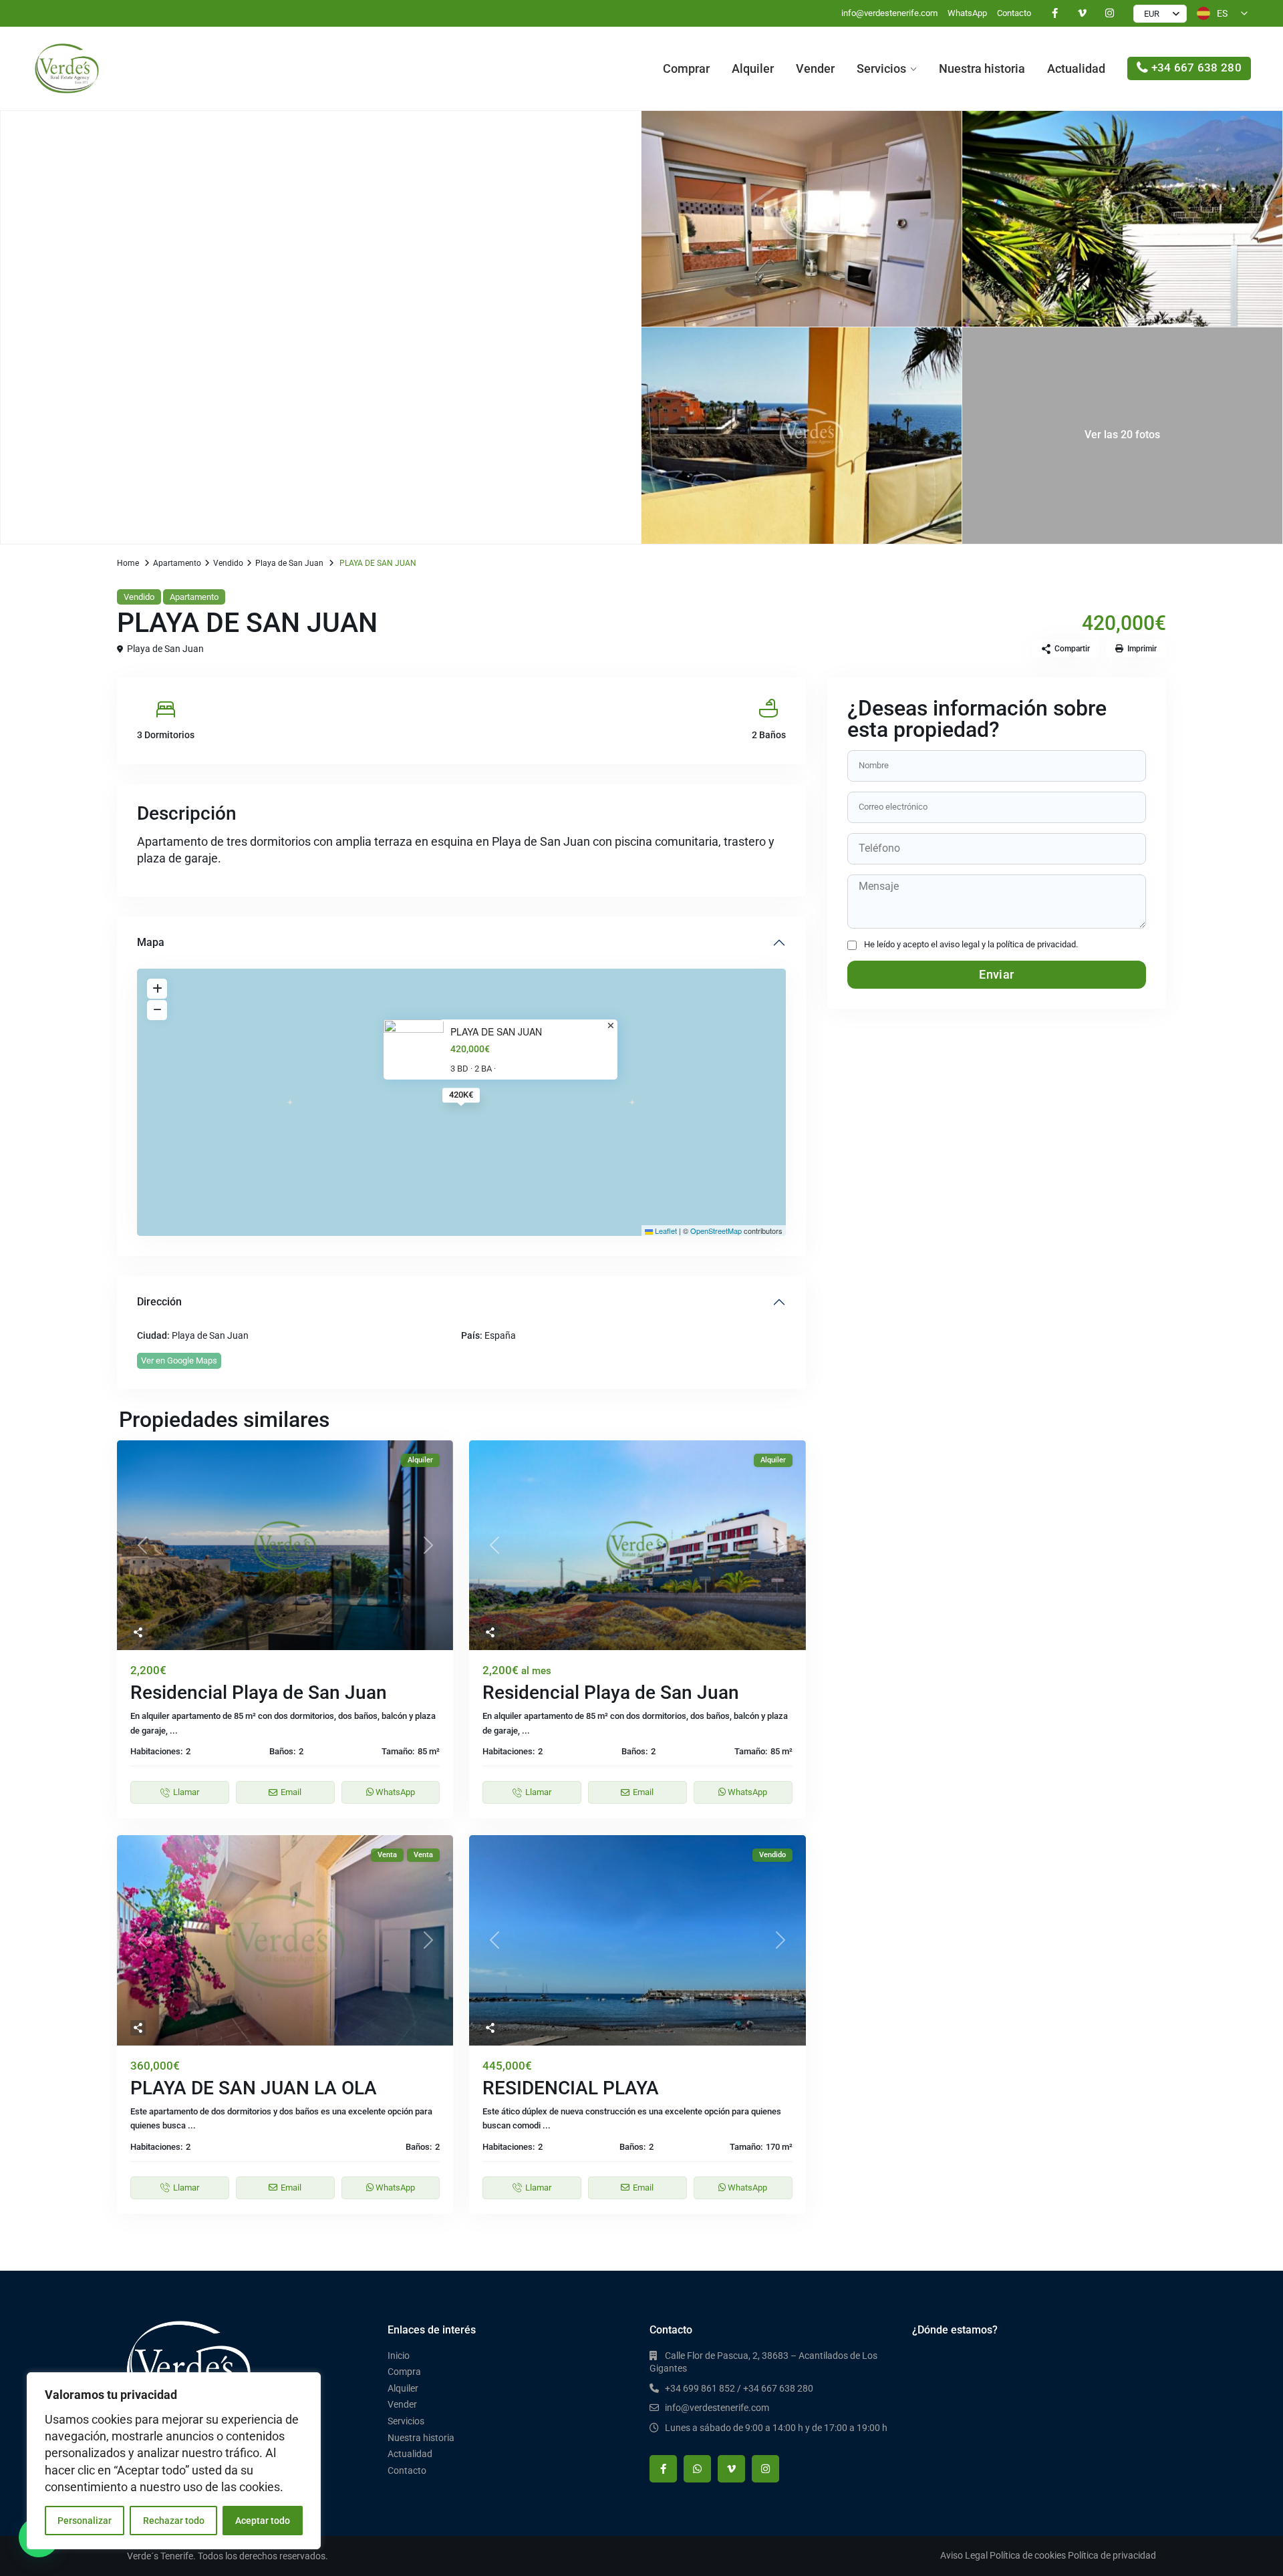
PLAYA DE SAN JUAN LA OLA (254, 2088)
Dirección (159, 1302)
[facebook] (1055, 13)
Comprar (686, 68)
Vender (815, 68)
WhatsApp (967, 13)
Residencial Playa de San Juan (259, 1693)
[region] (174, 2461)
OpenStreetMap (716, 1231)
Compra (404, 2372)
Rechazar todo (174, 2521)
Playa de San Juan (289, 563)
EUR (1152, 14)
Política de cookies (1028, 2555)
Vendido (228, 563)
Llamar (186, 1792)
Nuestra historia (982, 68)
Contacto (1014, 13)
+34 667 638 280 (1197, 67)
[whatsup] (697, 2469)
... (174, 1731)
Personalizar (85, 2521)
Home (128, 563)
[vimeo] (1082, 13)
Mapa (151, 942)
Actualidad (1076, 68)
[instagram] (1110, 13)
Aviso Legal (964, 2555)
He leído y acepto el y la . (971, 944)
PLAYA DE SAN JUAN (496, 1032)
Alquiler (753, 68)
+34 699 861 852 (700, 2388)
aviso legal (960, 944)
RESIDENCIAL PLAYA (571, 2088)
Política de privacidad (1112, 2555)
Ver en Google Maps (179, 1360)
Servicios (881, 68)
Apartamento (177, 563)
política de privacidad (1036, 944)
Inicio (399, 2356)
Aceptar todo (263, 2521)
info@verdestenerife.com (889, 13)
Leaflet (665, 1231)
